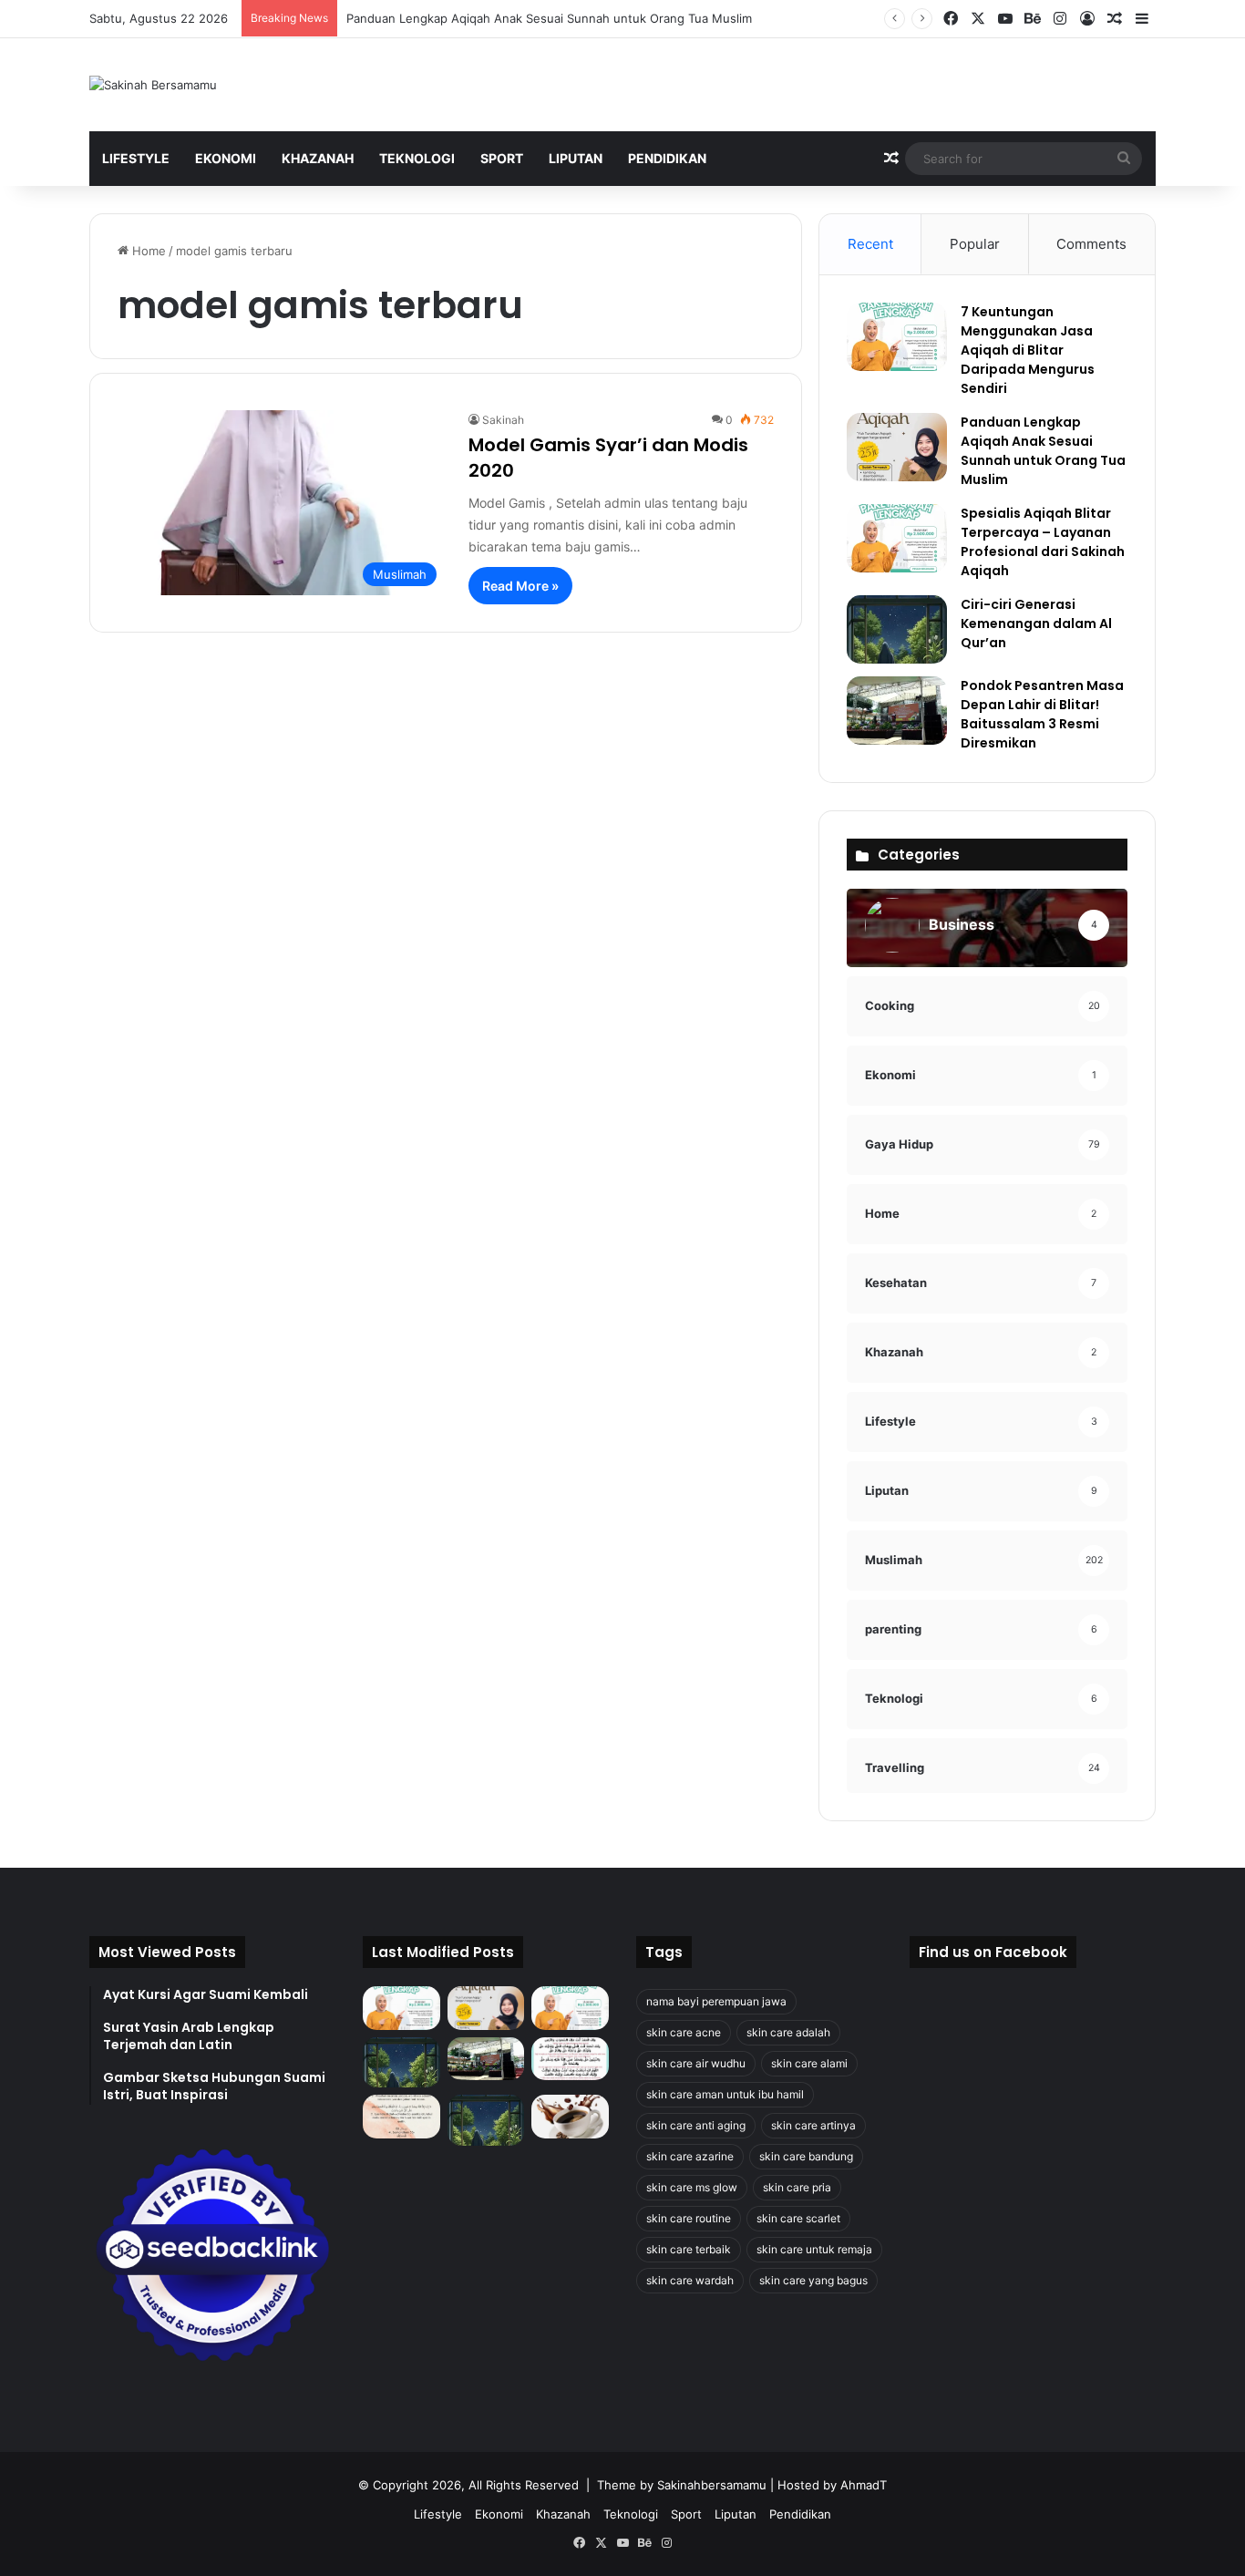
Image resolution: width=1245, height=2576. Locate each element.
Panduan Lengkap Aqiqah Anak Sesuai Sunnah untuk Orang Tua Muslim (549, 18)
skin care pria (797, 2187)
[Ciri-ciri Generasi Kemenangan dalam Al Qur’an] (897, 629)
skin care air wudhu (696, 2063)
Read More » (520, 586)
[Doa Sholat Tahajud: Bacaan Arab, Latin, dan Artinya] (570, 2059)
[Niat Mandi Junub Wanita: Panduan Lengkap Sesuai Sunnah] (486, 2120)
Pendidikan (667, 158)
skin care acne (684, 2032)
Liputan (576, 158)
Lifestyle (136, 158)
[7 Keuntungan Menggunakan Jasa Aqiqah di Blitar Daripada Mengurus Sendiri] (897, 337)
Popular (975, 244)
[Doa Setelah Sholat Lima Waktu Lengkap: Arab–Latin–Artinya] (401, 2117)
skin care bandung (806, 2156)
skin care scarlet (798, 2218)
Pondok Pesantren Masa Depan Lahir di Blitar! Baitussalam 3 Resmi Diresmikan (1042, 714)
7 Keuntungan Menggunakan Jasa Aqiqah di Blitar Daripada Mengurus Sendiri (1028, 350)
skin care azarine (690, 2156)
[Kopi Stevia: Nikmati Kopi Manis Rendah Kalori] (570, 2117)
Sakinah (503, 420)
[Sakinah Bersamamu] (153, 85)
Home (147, 251)
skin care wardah (690, 2280)
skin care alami (809, 2063)
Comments (1091, 244)
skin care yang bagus (813, 2280)
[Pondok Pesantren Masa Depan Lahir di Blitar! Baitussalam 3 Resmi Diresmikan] (897, 711)
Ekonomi (226, 158)
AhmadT (864, 2485)
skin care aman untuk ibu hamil (725, 2094)
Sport (502, 158)
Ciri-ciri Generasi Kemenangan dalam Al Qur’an (1036, 623)
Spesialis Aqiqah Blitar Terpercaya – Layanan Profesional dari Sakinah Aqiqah (1043, 542)
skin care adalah (788, 2032)
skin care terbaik (689, 2249)
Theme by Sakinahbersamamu (682, 2485)
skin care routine (689, 2218)
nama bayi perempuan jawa (716, 2001)
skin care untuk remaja (814, 2249)
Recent (870, 244)
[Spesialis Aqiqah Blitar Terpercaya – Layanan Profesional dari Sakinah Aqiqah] (897, 538)
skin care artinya (813, 2125)
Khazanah (318, 158)
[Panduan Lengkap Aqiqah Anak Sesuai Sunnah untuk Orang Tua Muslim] (897, 447)
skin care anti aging (696, 2125)
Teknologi (417, 158)
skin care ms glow (692, 2187)
